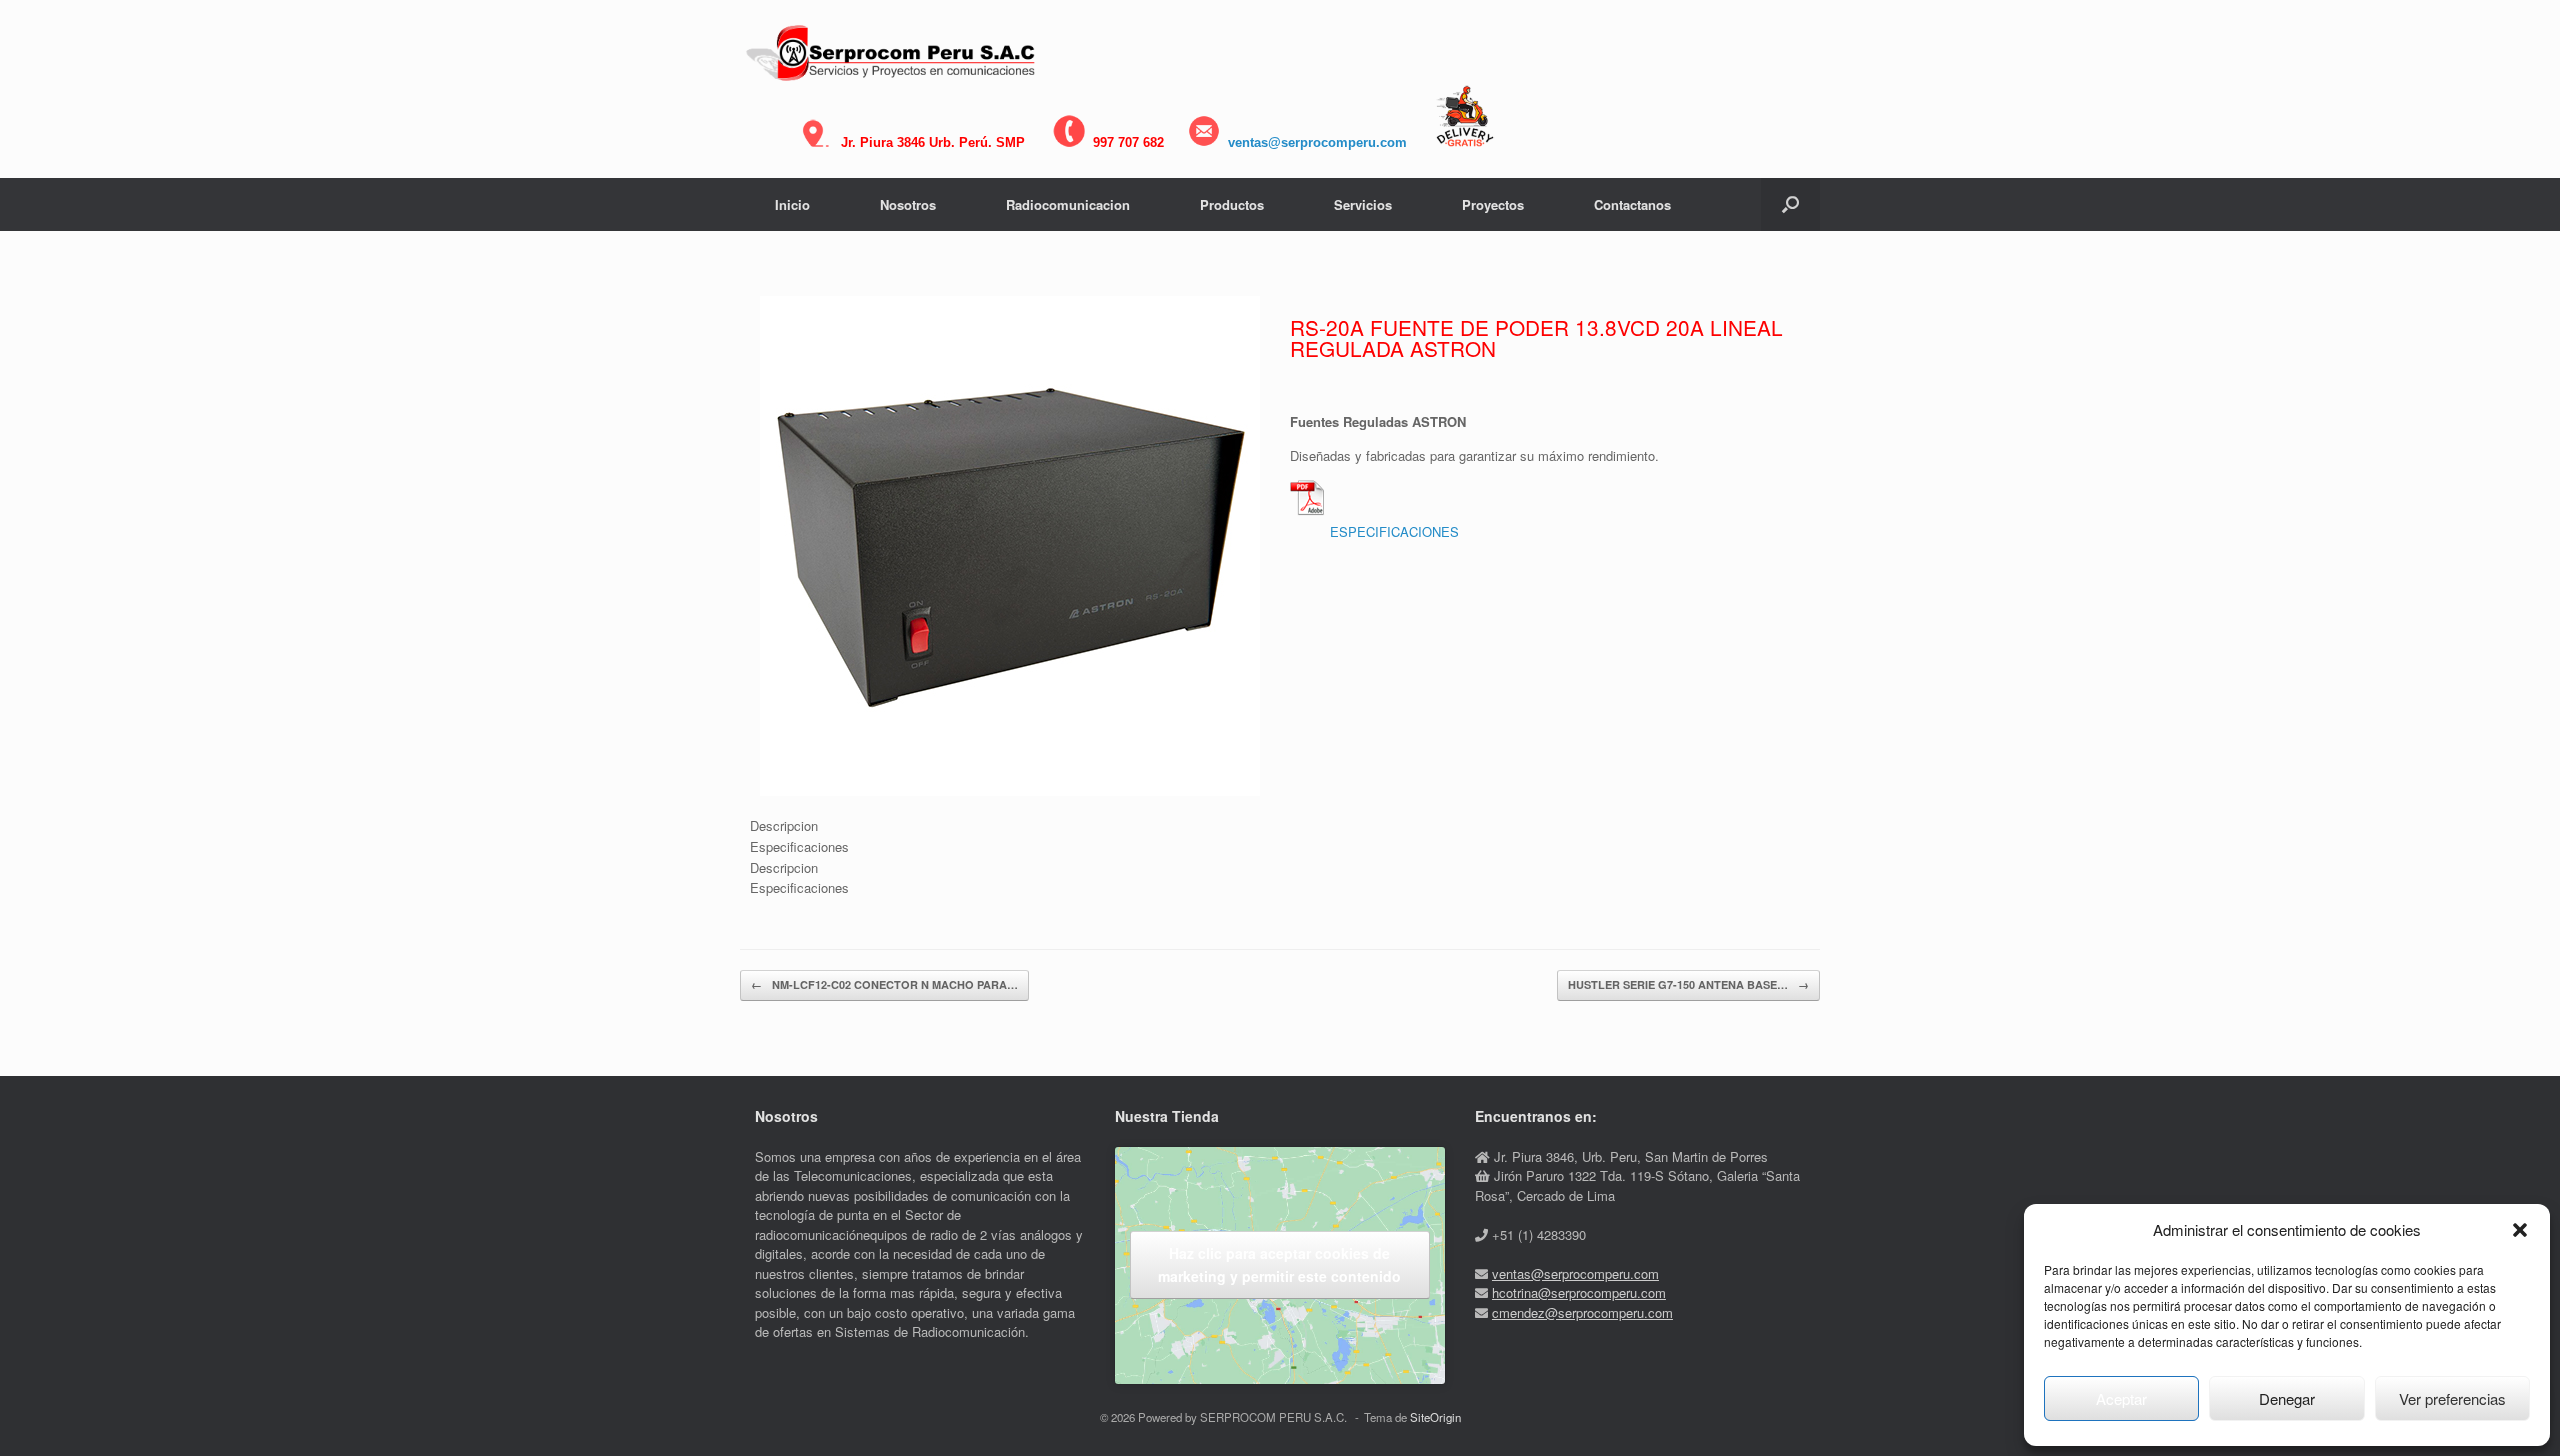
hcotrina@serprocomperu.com (1579, 1292)
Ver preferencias (2452, 1398)
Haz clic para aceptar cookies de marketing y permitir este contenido (1279, 1264)
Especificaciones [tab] (799, 846)
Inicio (792, 204)
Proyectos (1493, 204)
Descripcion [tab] (784, 825)
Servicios (1363, 204)
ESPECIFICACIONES (1394, 531)
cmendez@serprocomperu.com (1582, 1312)
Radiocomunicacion (1068, 204)
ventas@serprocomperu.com (1317, 142)
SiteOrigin (1435, 1417)
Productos (1232, 204)
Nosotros (908, 204)
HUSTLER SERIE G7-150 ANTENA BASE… (1688, 984)
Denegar (2287, 1398)
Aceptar (2121, 1398)
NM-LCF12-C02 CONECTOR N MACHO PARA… (884, 984)
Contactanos (1632, 204)
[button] (2520, 1230)
